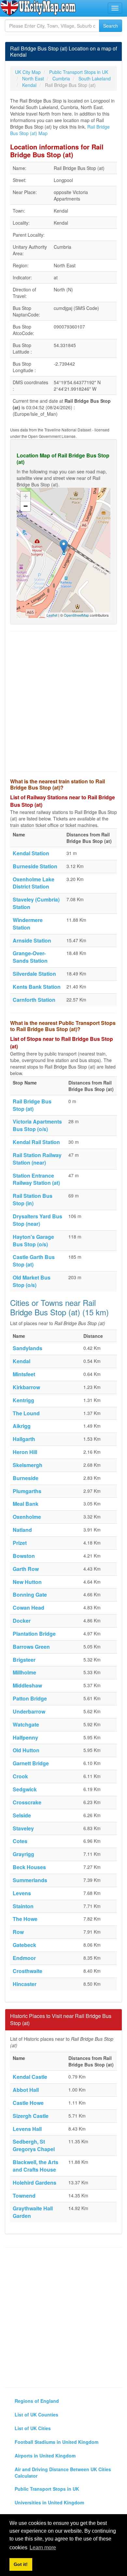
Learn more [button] (43, 2548)
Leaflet (52, 615)
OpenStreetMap (76, 615)
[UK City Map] (38, 8)
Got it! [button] (21, 2564)
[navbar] (115, 8)
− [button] (26, 506)
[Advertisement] (63, 701)
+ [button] (26, 496)
